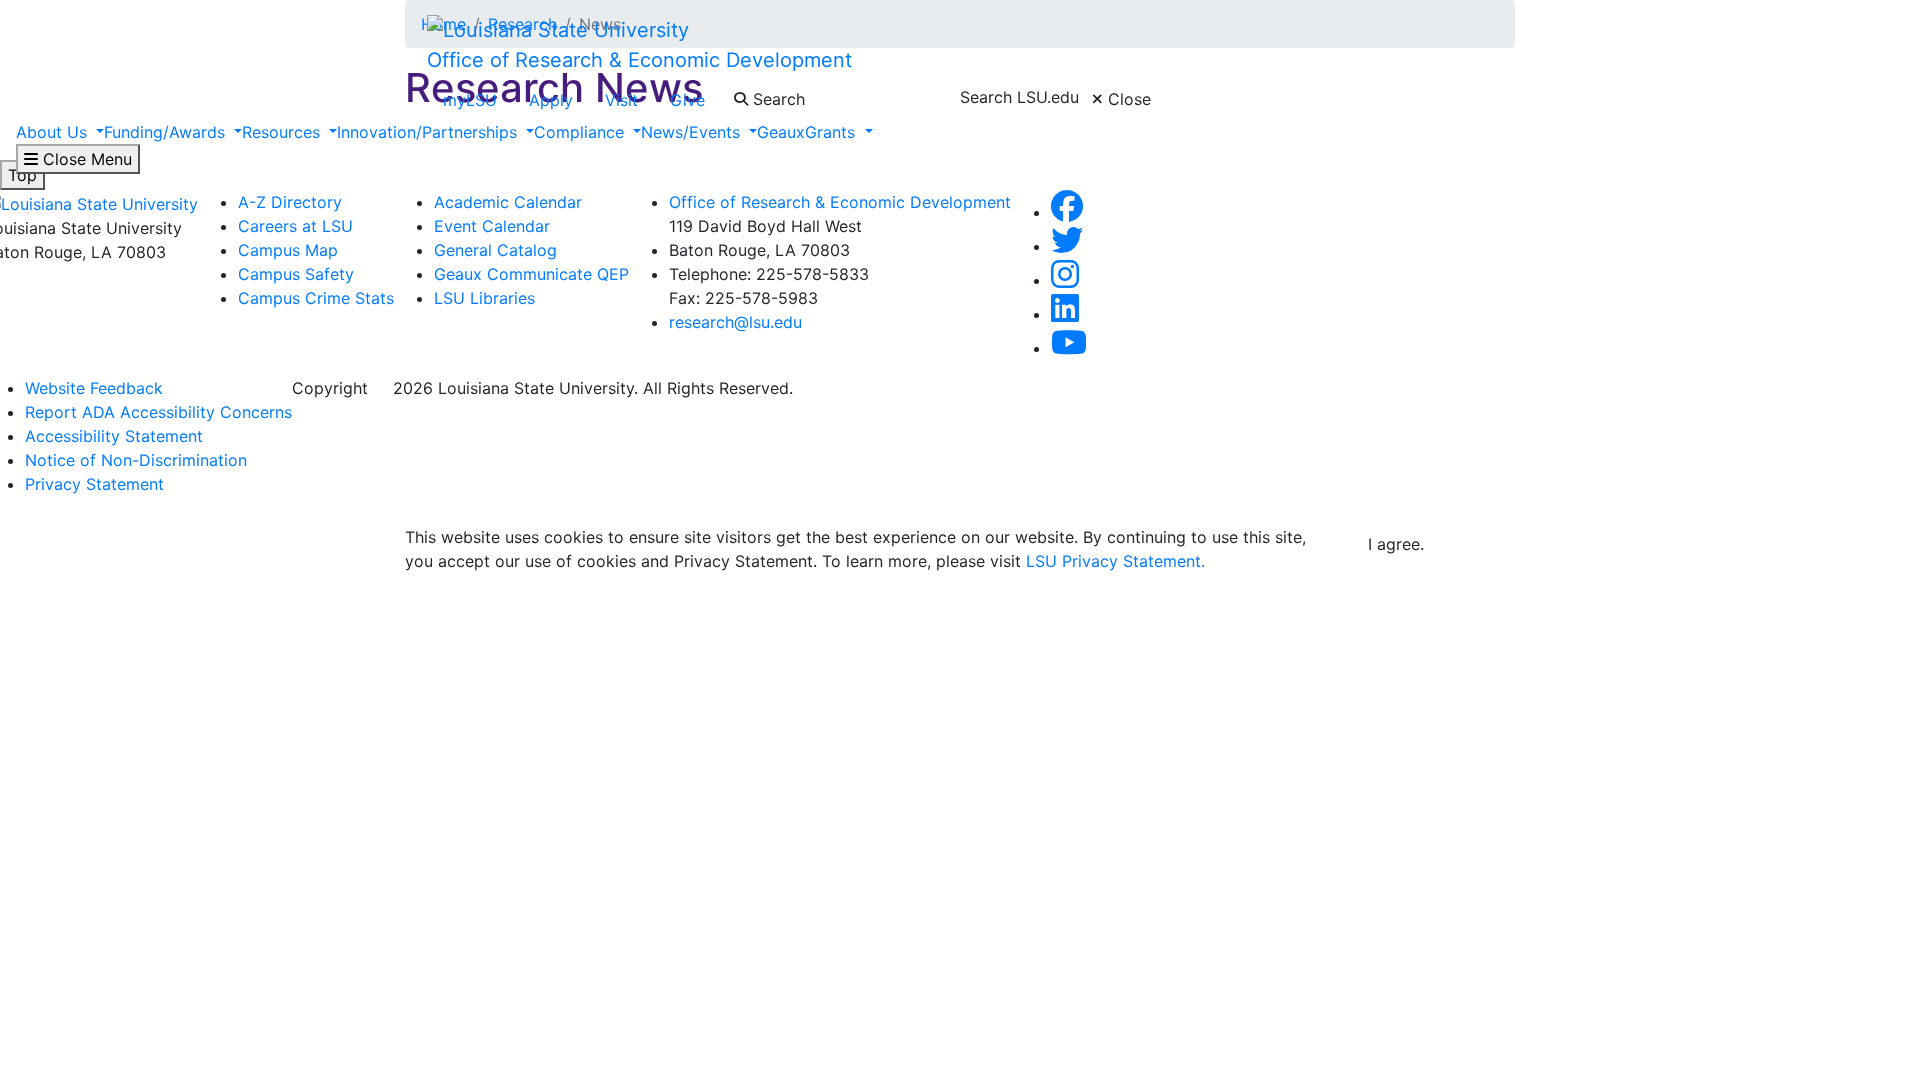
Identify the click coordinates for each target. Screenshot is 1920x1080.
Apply (551, 100)
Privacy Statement (94, 484)
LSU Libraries (484, 298)
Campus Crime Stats (316, 298)
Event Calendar (492, 226)
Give (687, 100)
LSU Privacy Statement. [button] (1115, 561)
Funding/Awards (167, 132)
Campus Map (288, 250)
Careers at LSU (295, 226)
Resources (283, 132)
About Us (54, 132)
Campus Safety (296, 274)
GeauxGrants (808, 132)
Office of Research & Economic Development (639, 60)
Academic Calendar (508, 202)
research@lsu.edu (735, 322)
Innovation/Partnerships (429, 132)
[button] (1067, 212)
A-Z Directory (290, 202)
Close (1127, 99)
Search (776, 99)
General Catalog (495, 250)
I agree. (1396, 544)
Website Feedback (94, 388)
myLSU (470, 100)
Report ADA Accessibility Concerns (158, 412)
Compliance (581, 132)
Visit (621, 100)
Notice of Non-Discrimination (136, 460)
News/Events (693, 132)
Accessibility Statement (114, 436)
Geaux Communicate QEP (531, 274)
